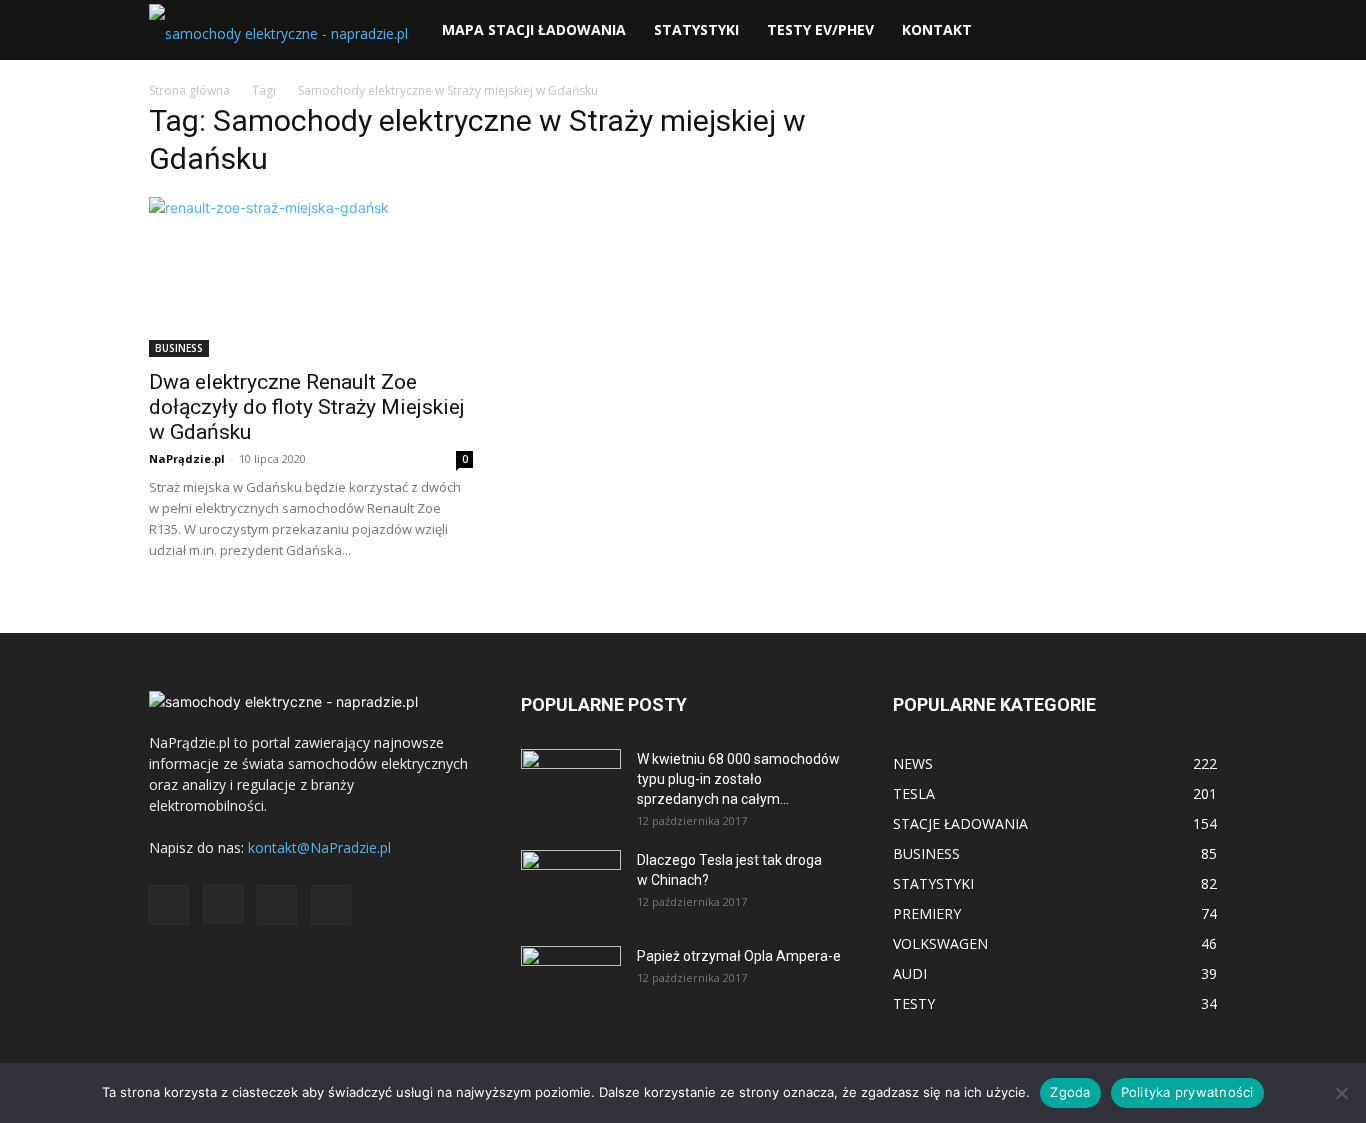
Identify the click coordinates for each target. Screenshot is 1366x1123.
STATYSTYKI (696, 29)
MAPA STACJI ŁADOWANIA (534, 29)
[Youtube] (331, 905)
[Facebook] (169, 905)
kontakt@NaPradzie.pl (319, 847)
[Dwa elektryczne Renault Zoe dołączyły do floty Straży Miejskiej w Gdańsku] (311, 277)
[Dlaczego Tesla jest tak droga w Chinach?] (571, 885)
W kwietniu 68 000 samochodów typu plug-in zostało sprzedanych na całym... (738, 779)
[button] (1193, 31)
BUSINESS (179, 348)
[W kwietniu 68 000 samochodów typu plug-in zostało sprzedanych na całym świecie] (571, 777)
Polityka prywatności (1187, 1092)
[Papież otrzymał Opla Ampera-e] (571, 971)
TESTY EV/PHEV (820, 29)
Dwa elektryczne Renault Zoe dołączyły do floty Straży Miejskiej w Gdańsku (307, 407)
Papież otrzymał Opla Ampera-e (739, 956)
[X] (277, 905)
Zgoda (1070, 1092)
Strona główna (189, 90)
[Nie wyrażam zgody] (1341, 1093)
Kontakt (937, 29)
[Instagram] (223, 904)
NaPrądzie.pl (187, 458)
